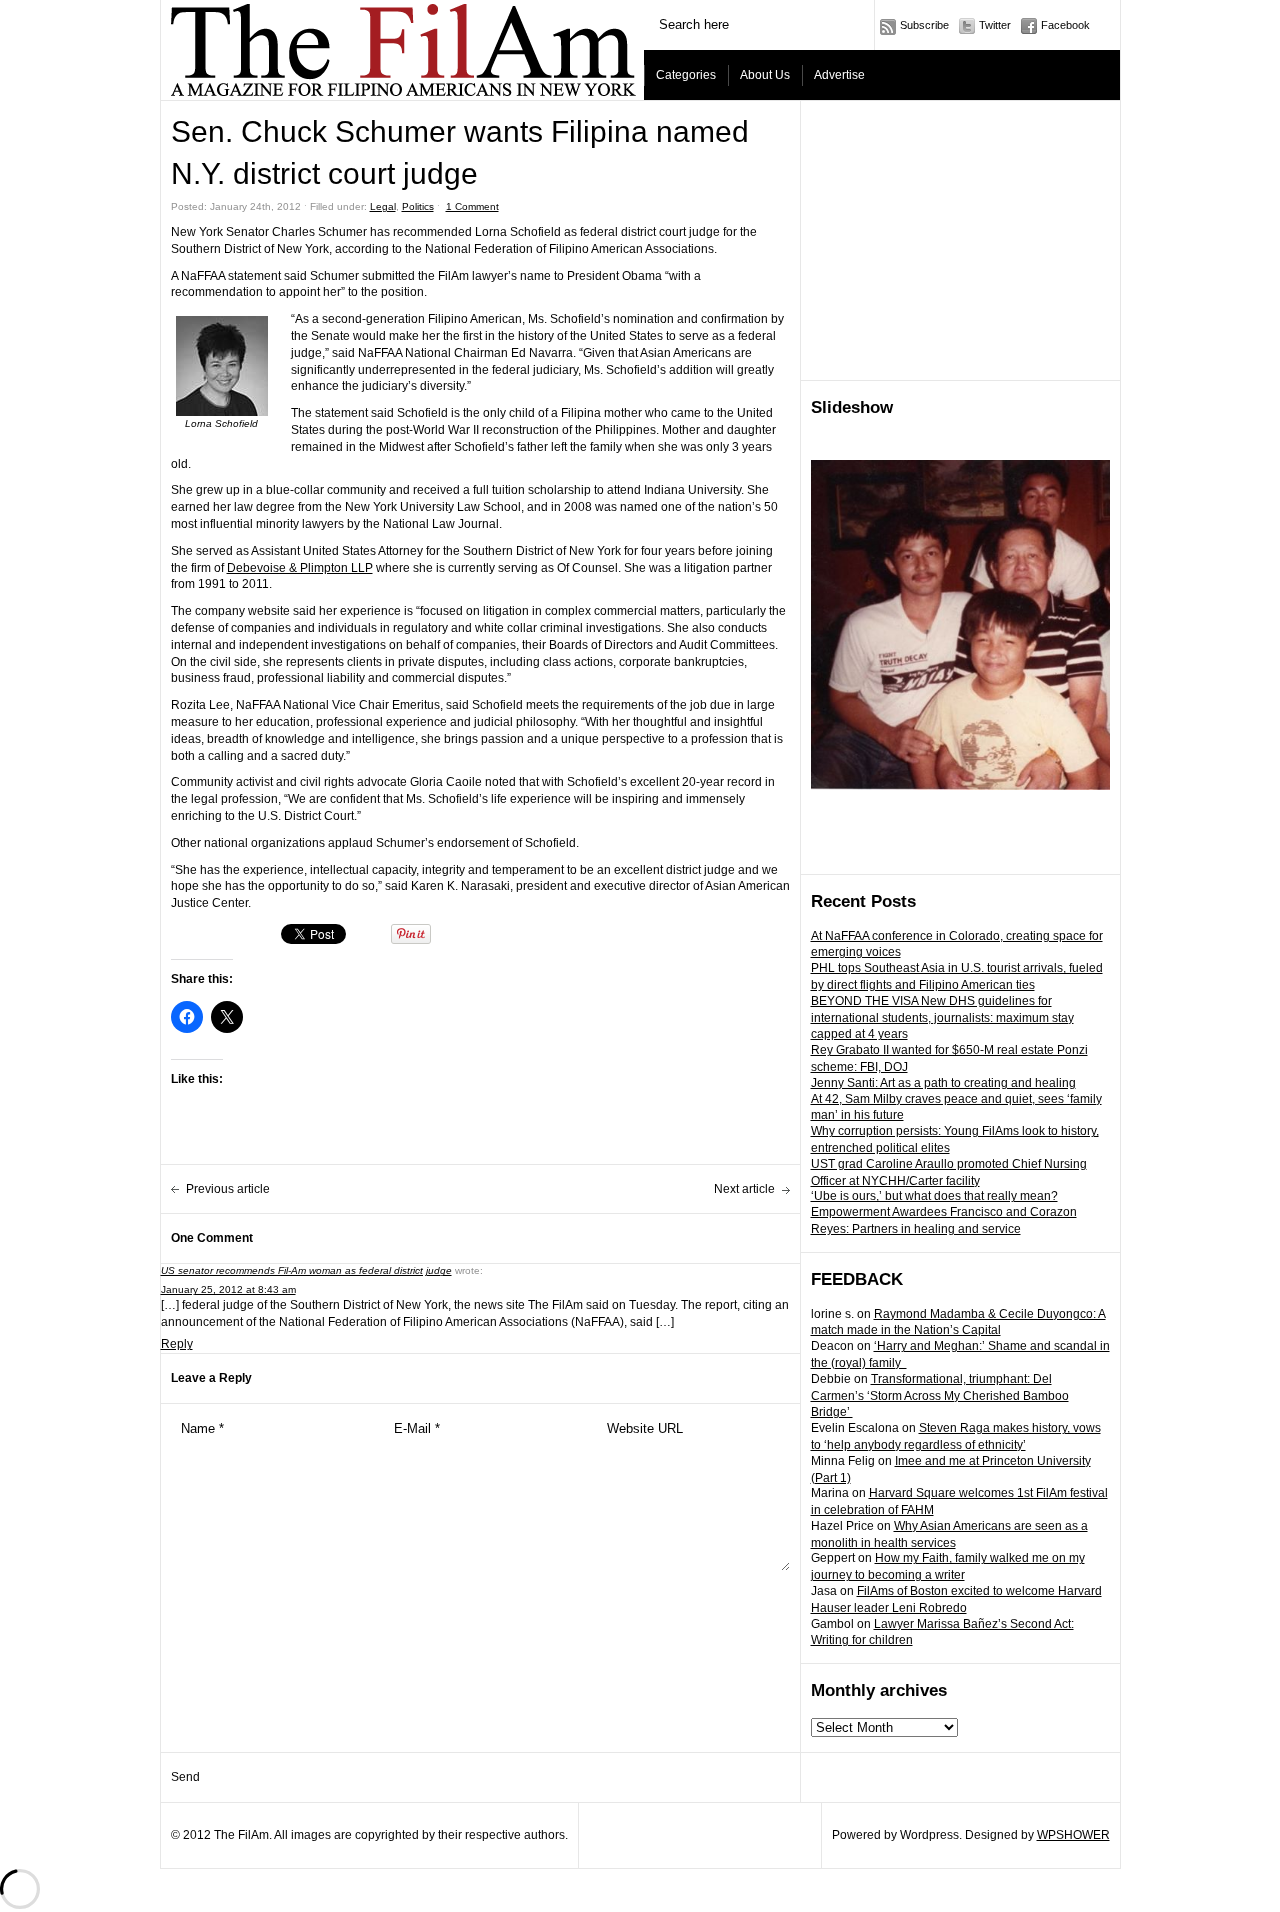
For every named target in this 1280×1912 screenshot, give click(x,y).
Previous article (228, 1189)
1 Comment (472, 206)
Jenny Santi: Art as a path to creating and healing (943, 1083)
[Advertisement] (961, 241)
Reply (177, 1344)
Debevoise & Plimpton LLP (300, 568)
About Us (765, 75)
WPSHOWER (1073, 1835)
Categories (686, 75)
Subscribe (924, 25)
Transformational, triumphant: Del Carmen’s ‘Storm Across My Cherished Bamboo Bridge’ (940, 1396)
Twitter (995, 25)
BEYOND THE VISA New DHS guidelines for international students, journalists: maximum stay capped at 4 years (942, 1018)
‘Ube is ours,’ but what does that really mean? (934, 1196)
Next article (744, 1189)
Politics (418, 206)
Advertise (839, 75)
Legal (383, 206)
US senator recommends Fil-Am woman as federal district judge (306, 1270)
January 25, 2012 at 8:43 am (228, 1289)
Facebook (1065, 25)
